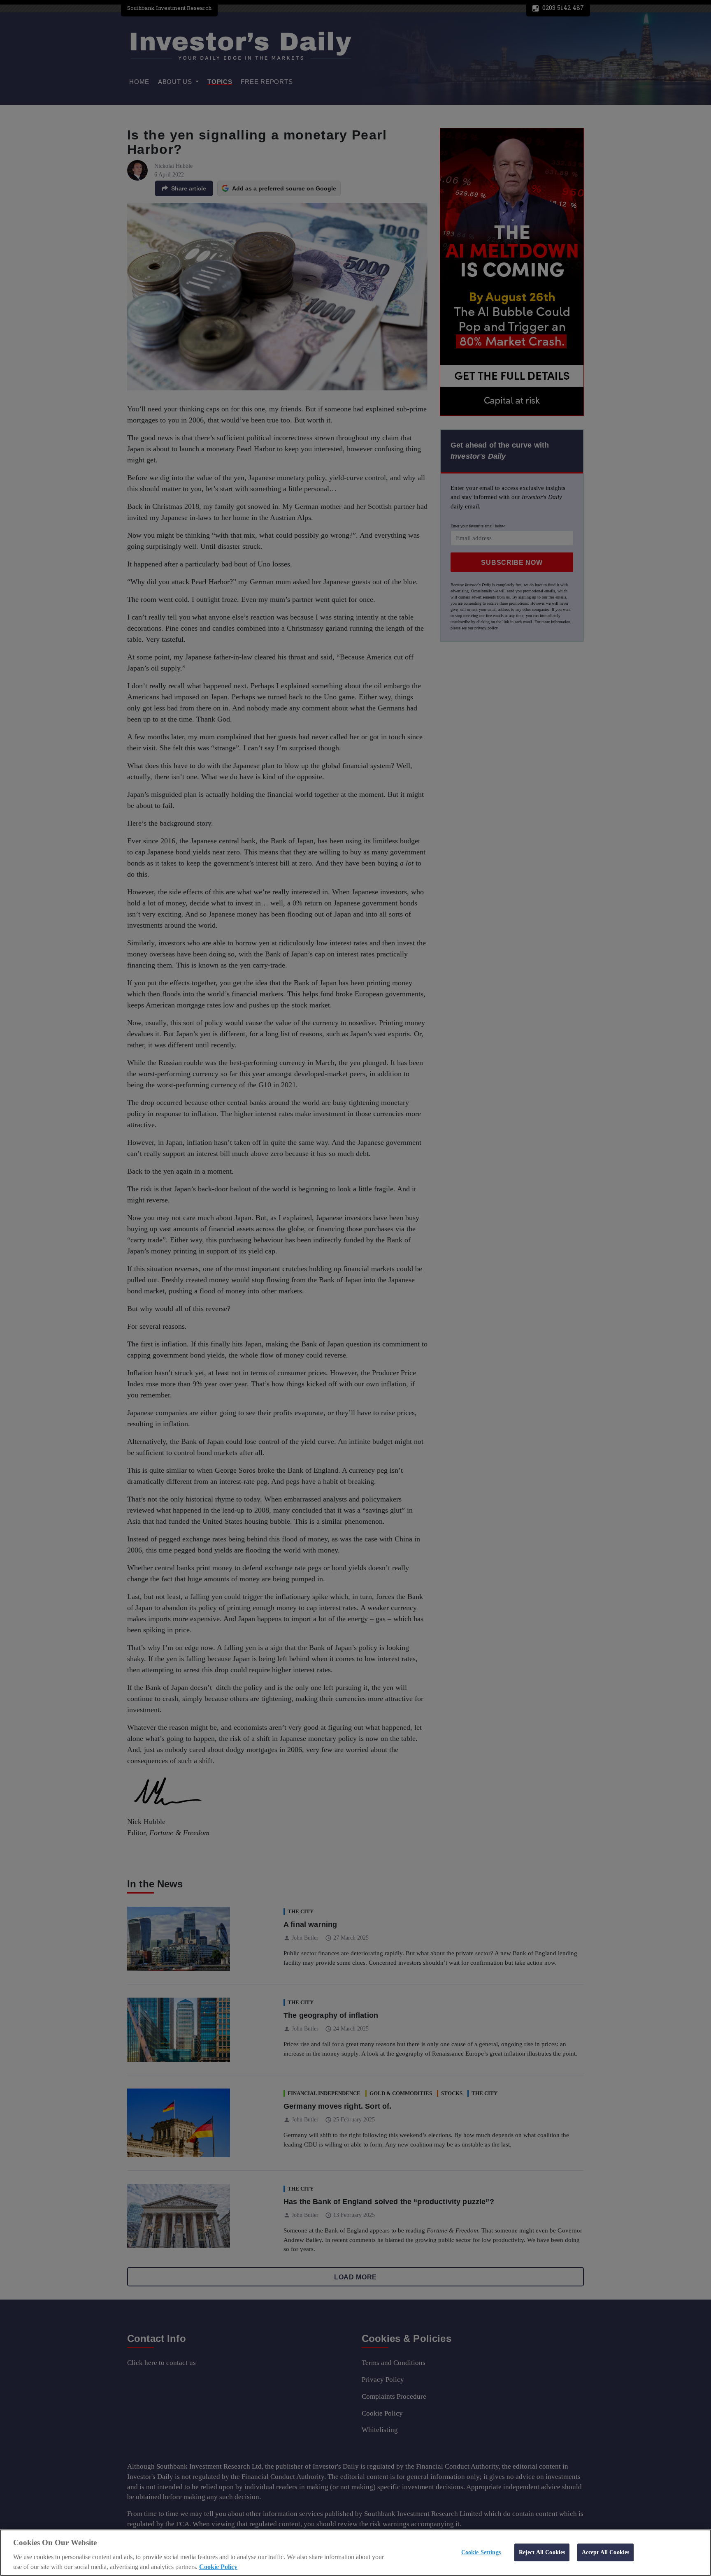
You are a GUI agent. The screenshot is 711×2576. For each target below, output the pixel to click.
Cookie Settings (481, 2552)
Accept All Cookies (606, 2552)
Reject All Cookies (542, 2552)
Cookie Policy (218, 2567)
